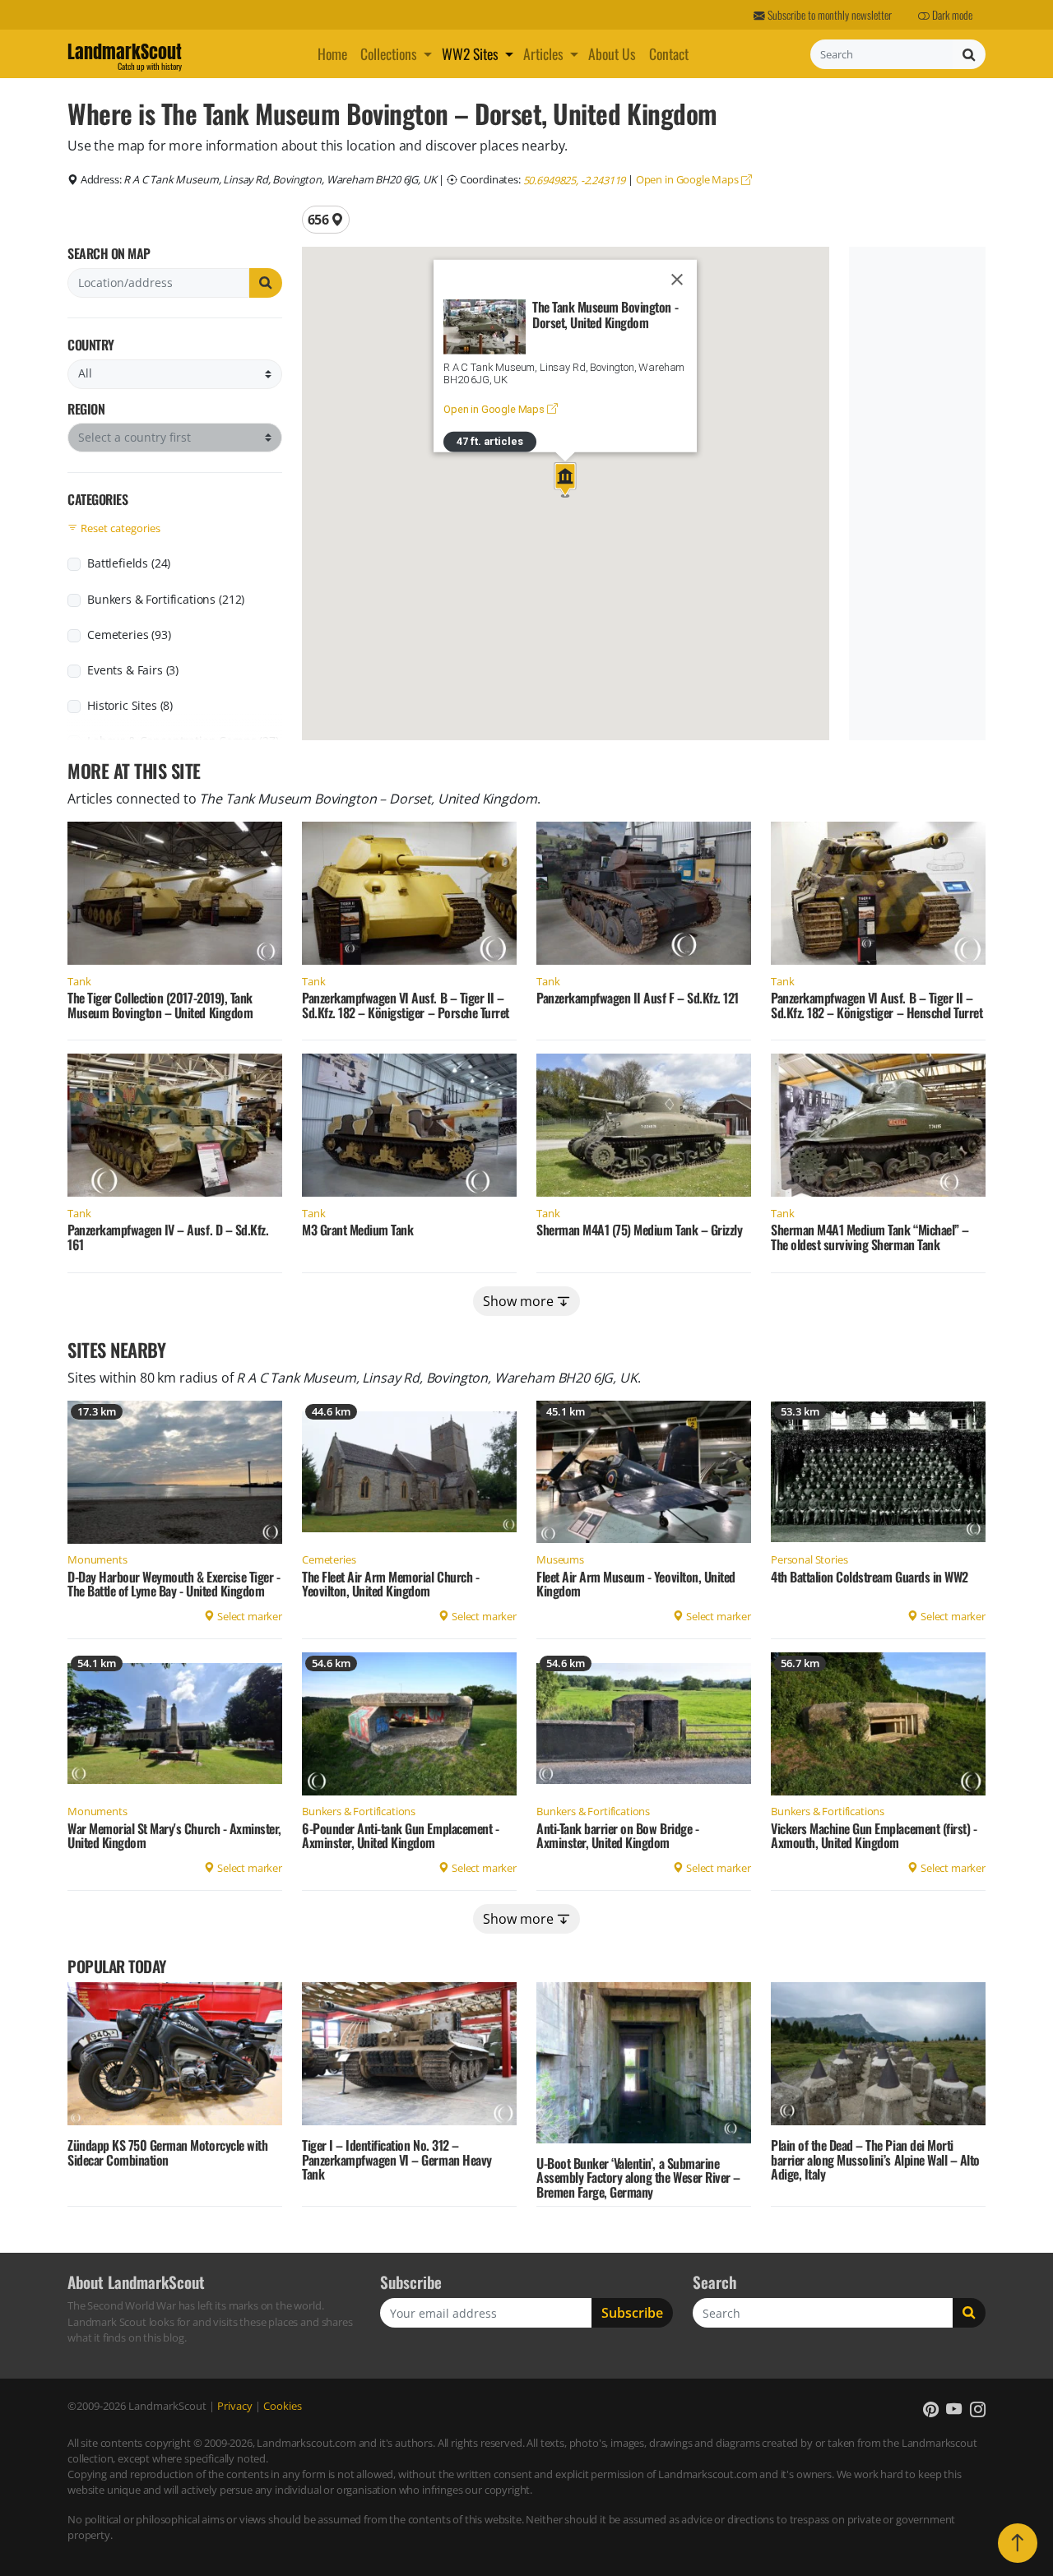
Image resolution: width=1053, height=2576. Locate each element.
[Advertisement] (915, 493)
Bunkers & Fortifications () (166, 599)
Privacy (235, 2406)
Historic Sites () (130, 705)
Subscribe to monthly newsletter (828, 15)
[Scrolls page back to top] (1018, 2543)
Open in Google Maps (689, 179)
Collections (389, 53)
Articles (543, 53)
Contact (669, 53)
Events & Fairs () (133, 670)
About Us (612, 53)
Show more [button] (520, 1301)
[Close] (677, 280)
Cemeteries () (129, 635)
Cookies (283, 2406)
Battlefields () (129, 563)
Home (332, 53)
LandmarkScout (125, 54)
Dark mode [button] (951, 15)
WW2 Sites (470, 53)
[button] (429, 53)
